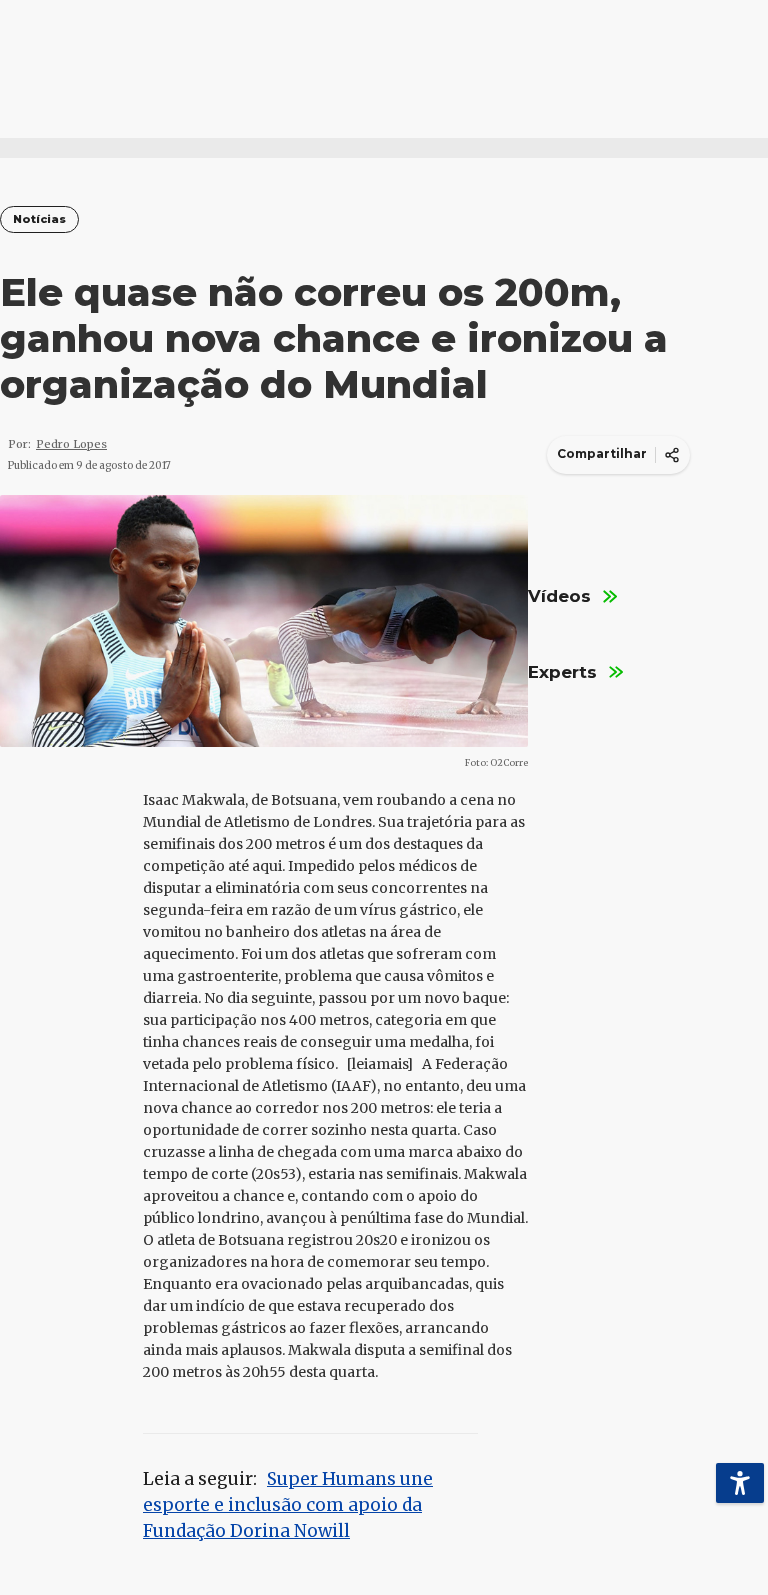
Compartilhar (602, 453)
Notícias (39, 219)
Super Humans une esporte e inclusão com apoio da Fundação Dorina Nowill (288, 1505)
